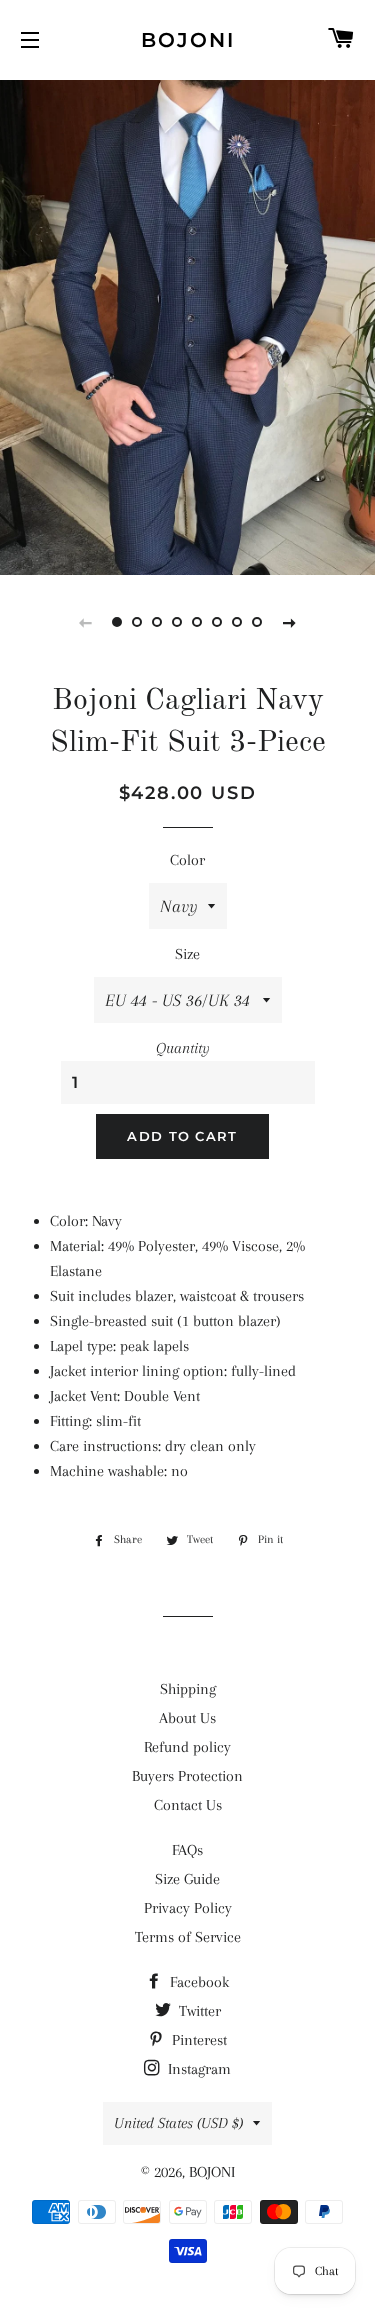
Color (187, 860)
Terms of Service (188, 1937)
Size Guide (187, 1879)
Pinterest (197, 2040)
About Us (187, 1718)
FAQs (187, 1850)
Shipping (188, 1689)
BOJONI (188, 40)
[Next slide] (290, 622)
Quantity (183, 1048)
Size (187, 954)
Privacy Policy (188, 1908)
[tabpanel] (187, 325)
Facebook (197, 1982)
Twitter (198, 2011)
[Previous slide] (86, 622)
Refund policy (187, 1747)
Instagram (197, 2069)
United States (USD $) (178, 2123)
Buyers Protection (187, 1776)
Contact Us (188, 1805)
